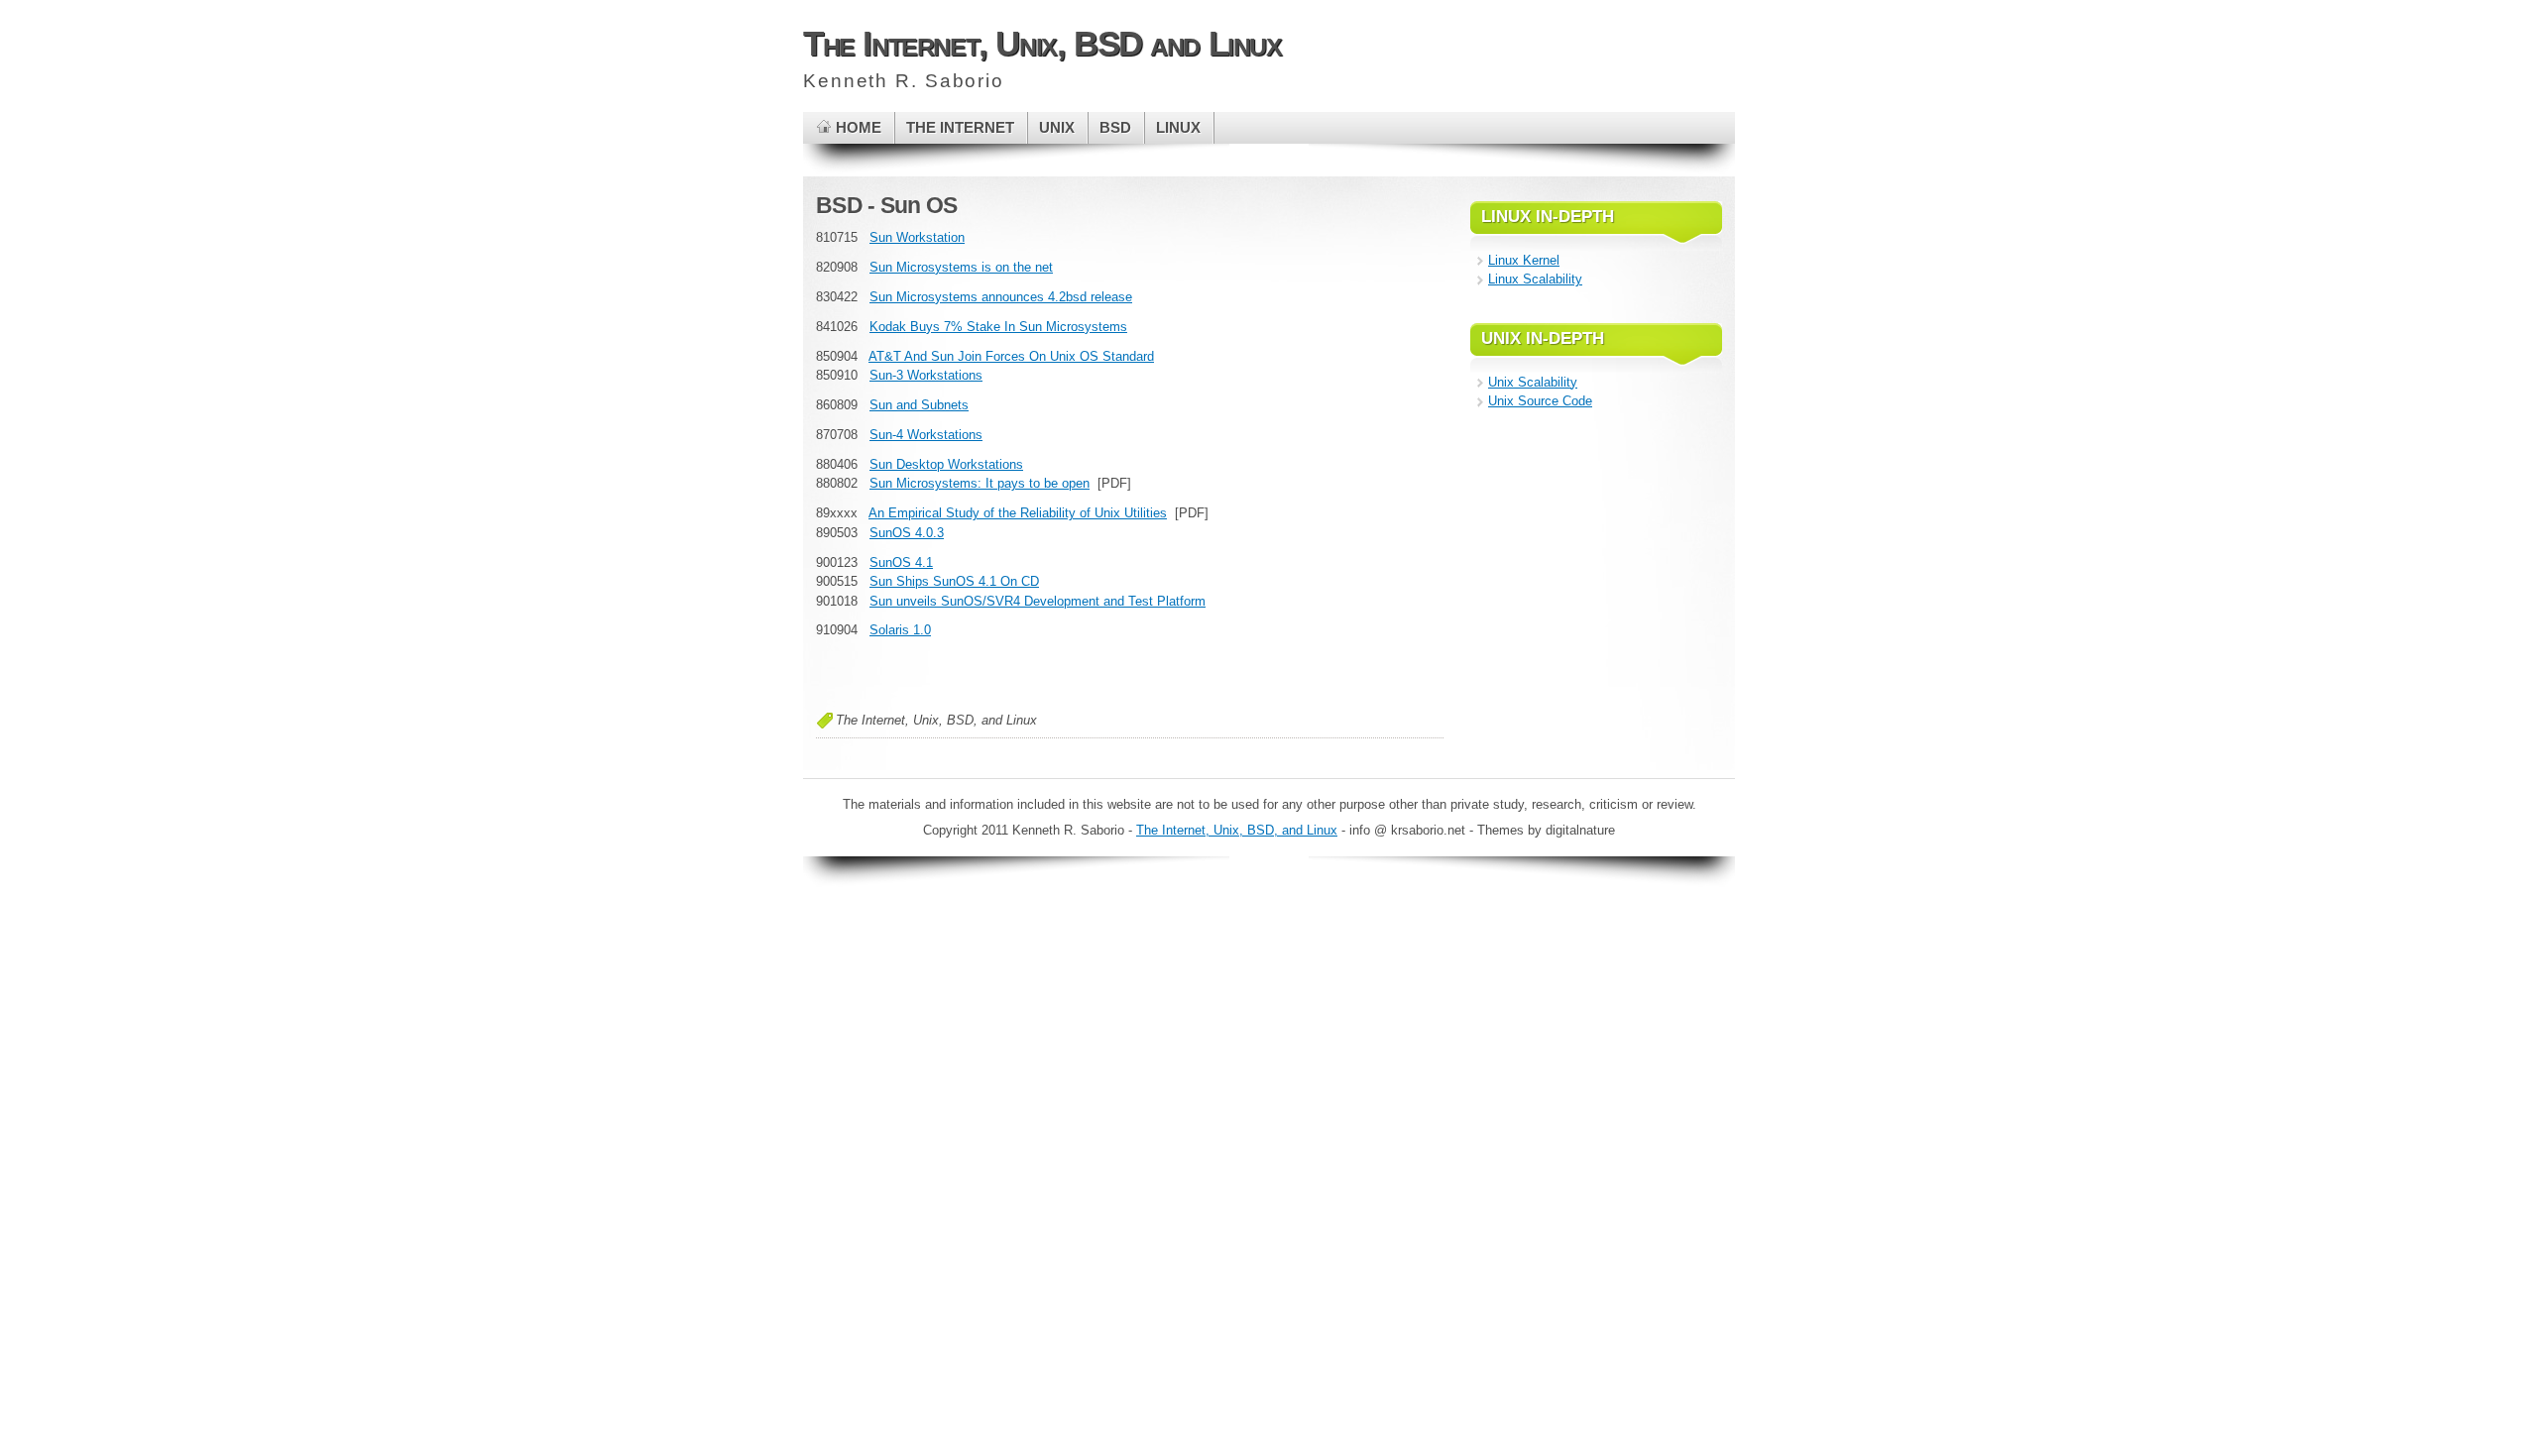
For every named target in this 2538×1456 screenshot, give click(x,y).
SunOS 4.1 (901, 562)
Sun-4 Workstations (926, 435)
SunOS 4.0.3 (907, 533)
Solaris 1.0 (900, 630)
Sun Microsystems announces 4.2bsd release (1001, 297)
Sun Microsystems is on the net (961, 267)
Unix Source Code (1540, 401)
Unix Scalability (1533, 382)
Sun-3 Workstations (926, 375)
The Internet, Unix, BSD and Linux (1042, 43)
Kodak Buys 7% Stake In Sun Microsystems (998, 327)
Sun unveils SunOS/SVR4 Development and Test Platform (1038, 601)
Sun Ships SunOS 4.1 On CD (954, 581)
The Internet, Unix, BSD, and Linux (1237, 830)
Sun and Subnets (919, 405)
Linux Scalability (1535, 279)
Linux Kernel (1524, 260)
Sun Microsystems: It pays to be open (980, 483)
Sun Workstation (917, 237)
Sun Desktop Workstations (946, 464)
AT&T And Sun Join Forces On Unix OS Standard (1011, 356)
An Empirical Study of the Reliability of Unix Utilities (1018, 513)
